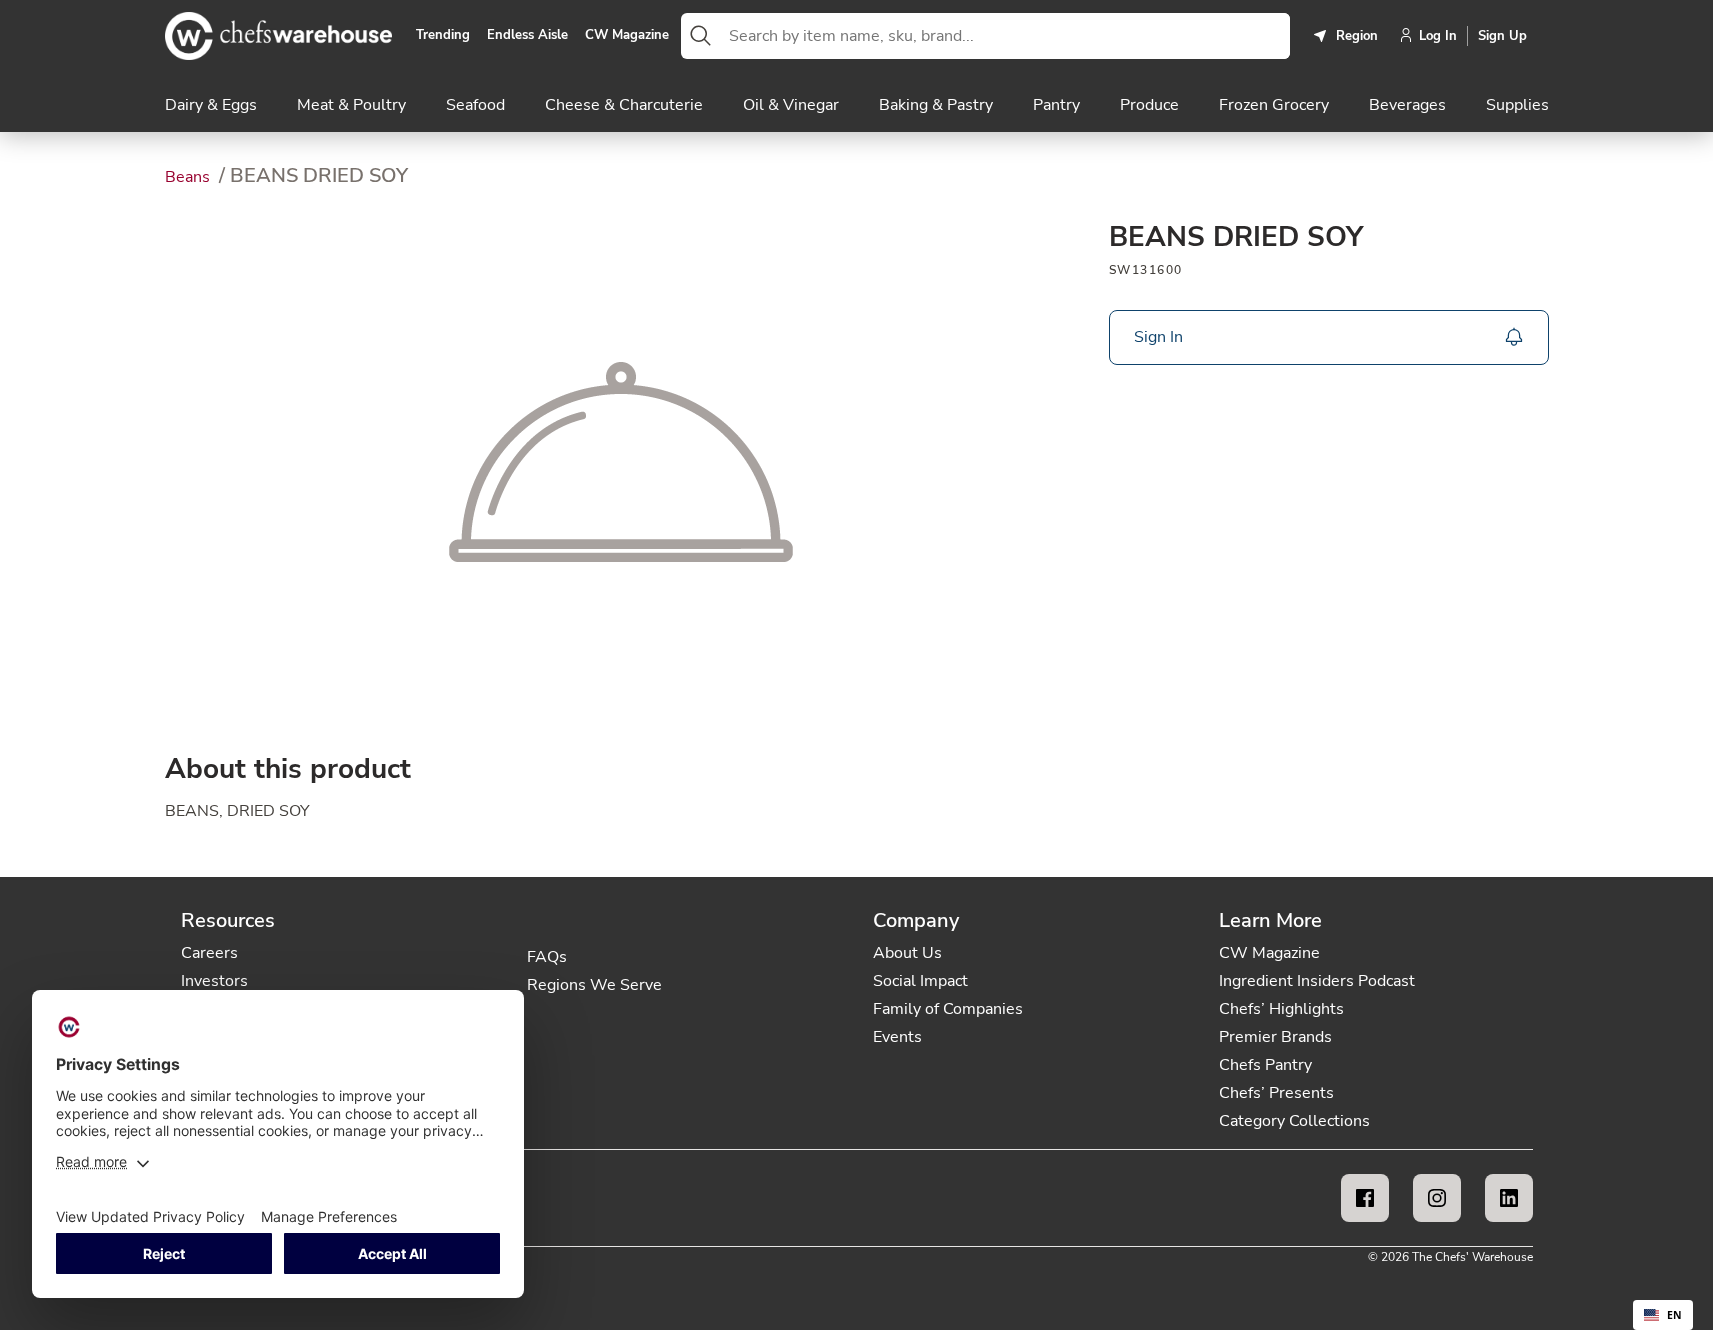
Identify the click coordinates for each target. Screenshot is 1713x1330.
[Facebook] (1365, 1198)
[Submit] (701, 36)
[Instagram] (1437, 1198)
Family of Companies (948, 1009)
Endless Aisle (527, 36)
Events (897, 1037)
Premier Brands (1275, 1037)
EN (1674, 1315)
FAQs (547, 957)
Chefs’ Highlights (1281, 1009)
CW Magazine (627, 36)
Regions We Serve (594, 985)
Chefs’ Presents (1276, 1093)
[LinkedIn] (1509, 1198)
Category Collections (1294, 1121)
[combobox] (1005, 36)
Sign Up (1502, 36)
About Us (907, 953)
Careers (209, 953)
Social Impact (920, 981)
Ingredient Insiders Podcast (1317, 981)
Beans (189, 177)
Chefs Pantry (1265, 1065)
